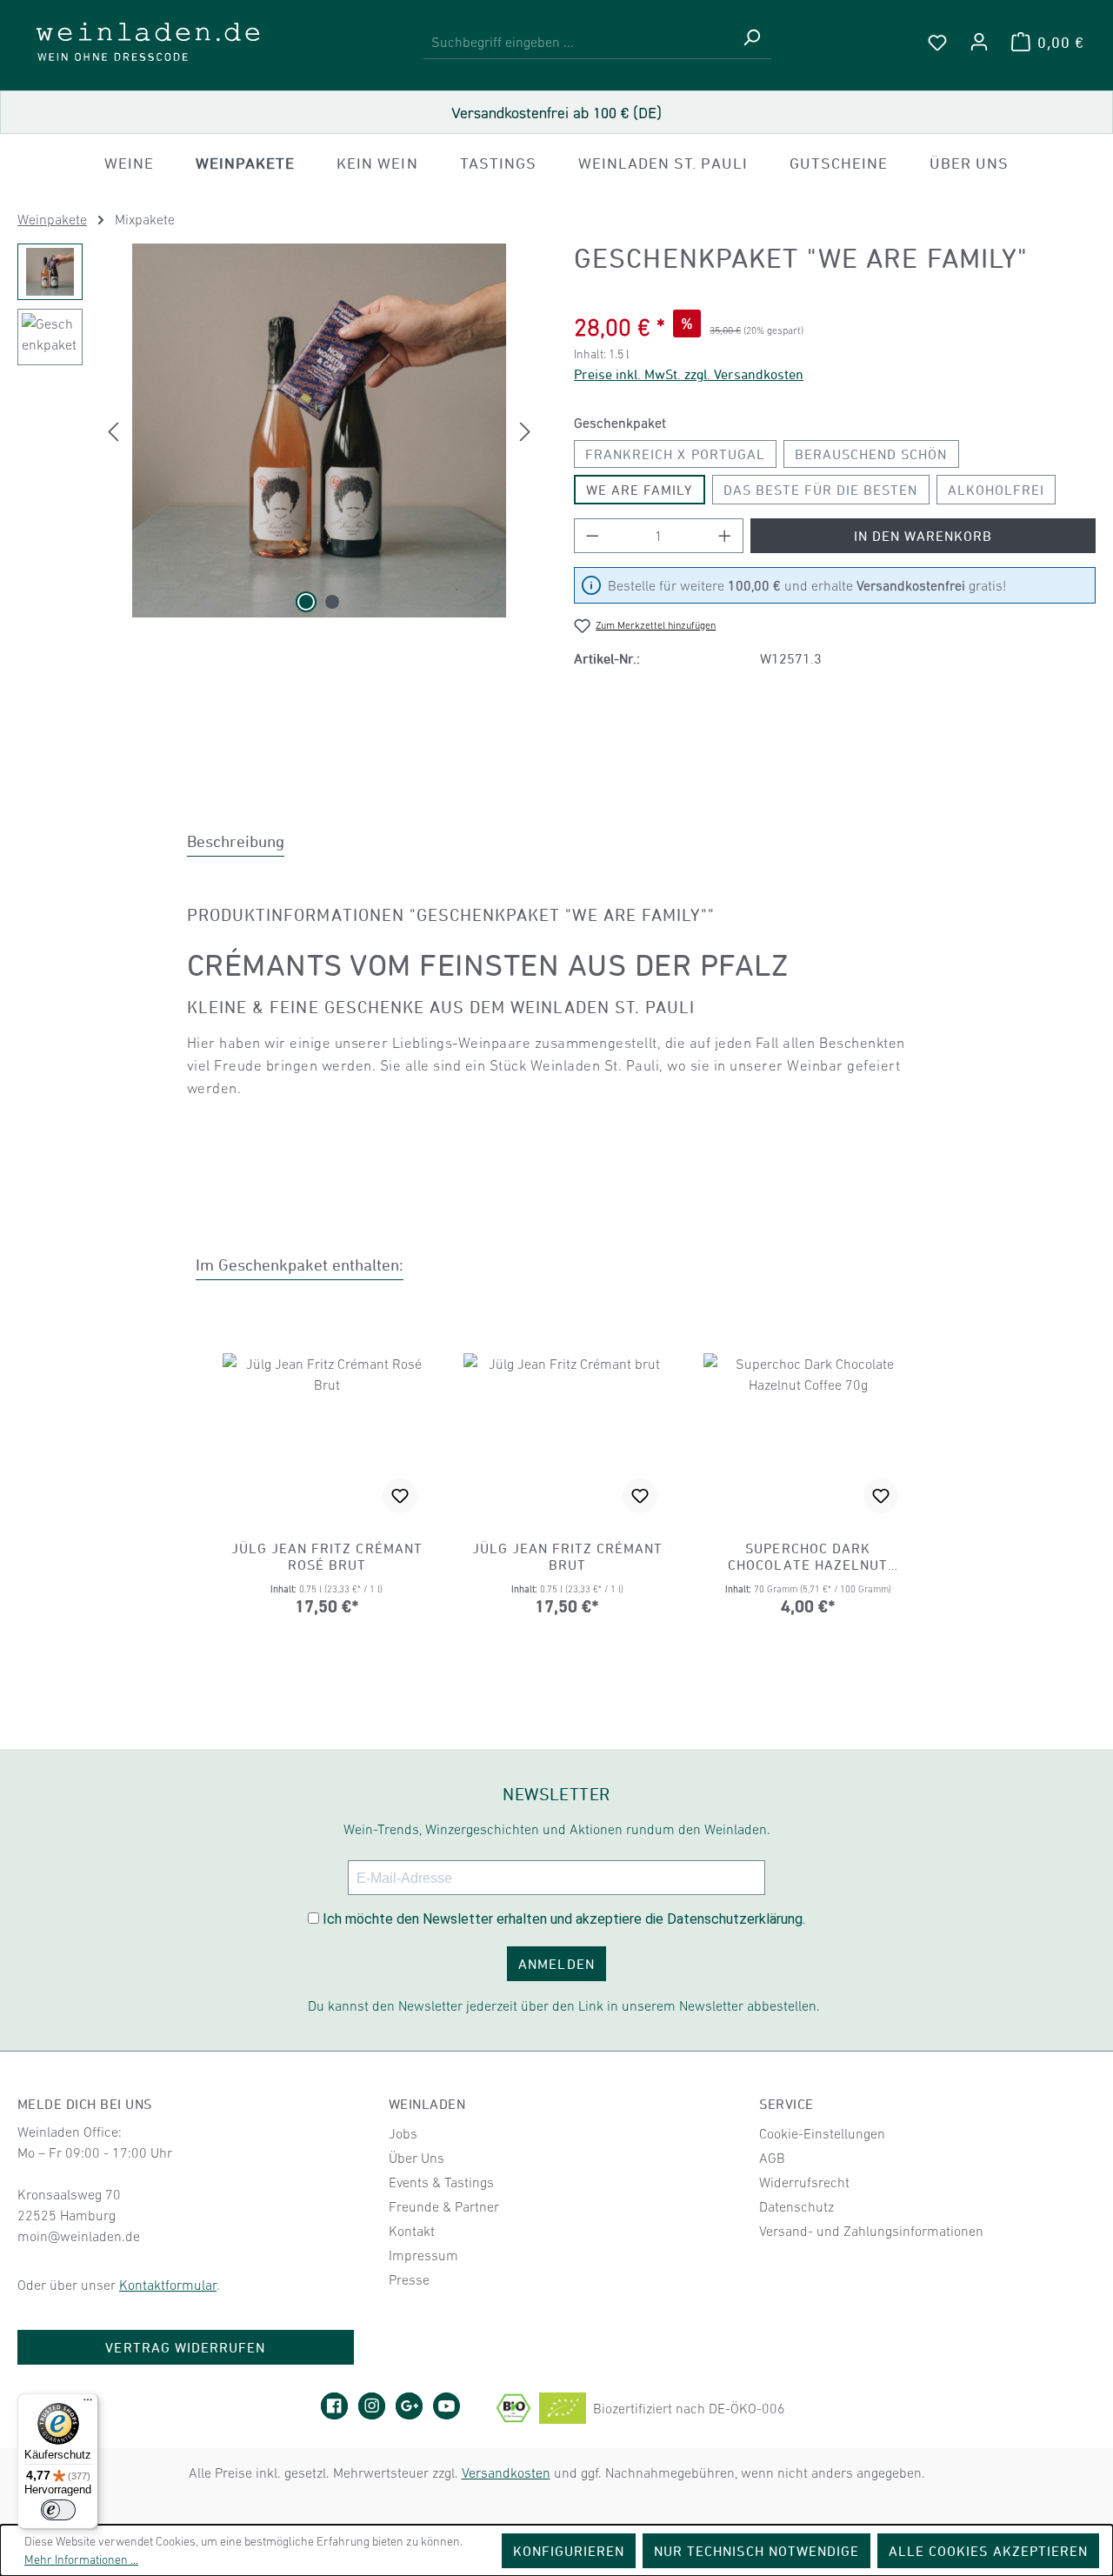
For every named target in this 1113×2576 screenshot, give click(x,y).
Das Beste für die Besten (821, 490)
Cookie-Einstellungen (822, 2133)
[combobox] (578, 42)
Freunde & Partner (444, 2206)
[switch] (58, 2510)
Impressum (423, 2255)
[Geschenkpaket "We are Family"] (319, 430)
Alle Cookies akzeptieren (988, 2551)
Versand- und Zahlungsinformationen (871, 2231)
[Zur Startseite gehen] (148, 42)
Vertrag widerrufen (185, 2347)
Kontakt (412, 2231)
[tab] (236, 841)
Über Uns (417, 2158)
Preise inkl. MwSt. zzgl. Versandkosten (689, 374)
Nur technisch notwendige (756, 2551)
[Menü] (88, 2404)
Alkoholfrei (996, 490)
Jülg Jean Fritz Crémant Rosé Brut (327, 1556)
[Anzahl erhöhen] (725, 536)
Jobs (403, 2133)
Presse (409, 2279)
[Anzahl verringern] (592, 536)
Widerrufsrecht (804, 2182)
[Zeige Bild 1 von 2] (306, 602)
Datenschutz (796, 2206)
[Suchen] (751, 42)
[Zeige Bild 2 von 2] (332, 602)
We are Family (640, 490)
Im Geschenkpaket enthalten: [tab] (300, 1265)
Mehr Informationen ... (81, 2559)
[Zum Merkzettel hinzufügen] (400, 1496)
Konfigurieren (569, 2551)
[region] (278, 430)
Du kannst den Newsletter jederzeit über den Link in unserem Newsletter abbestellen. (564, 2005)
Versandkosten (506, 2473)
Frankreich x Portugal (675, 454)
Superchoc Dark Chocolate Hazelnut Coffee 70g (808, 1557)
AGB (772, 2158)
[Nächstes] (525, 431)
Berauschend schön (871, 454)
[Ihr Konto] (979, 42)
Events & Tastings (441, 2182)
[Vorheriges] (113, 431)
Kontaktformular (168, 2285)
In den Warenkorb (923, 536)
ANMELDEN (556, 1964)
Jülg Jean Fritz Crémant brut (568, 1556)
